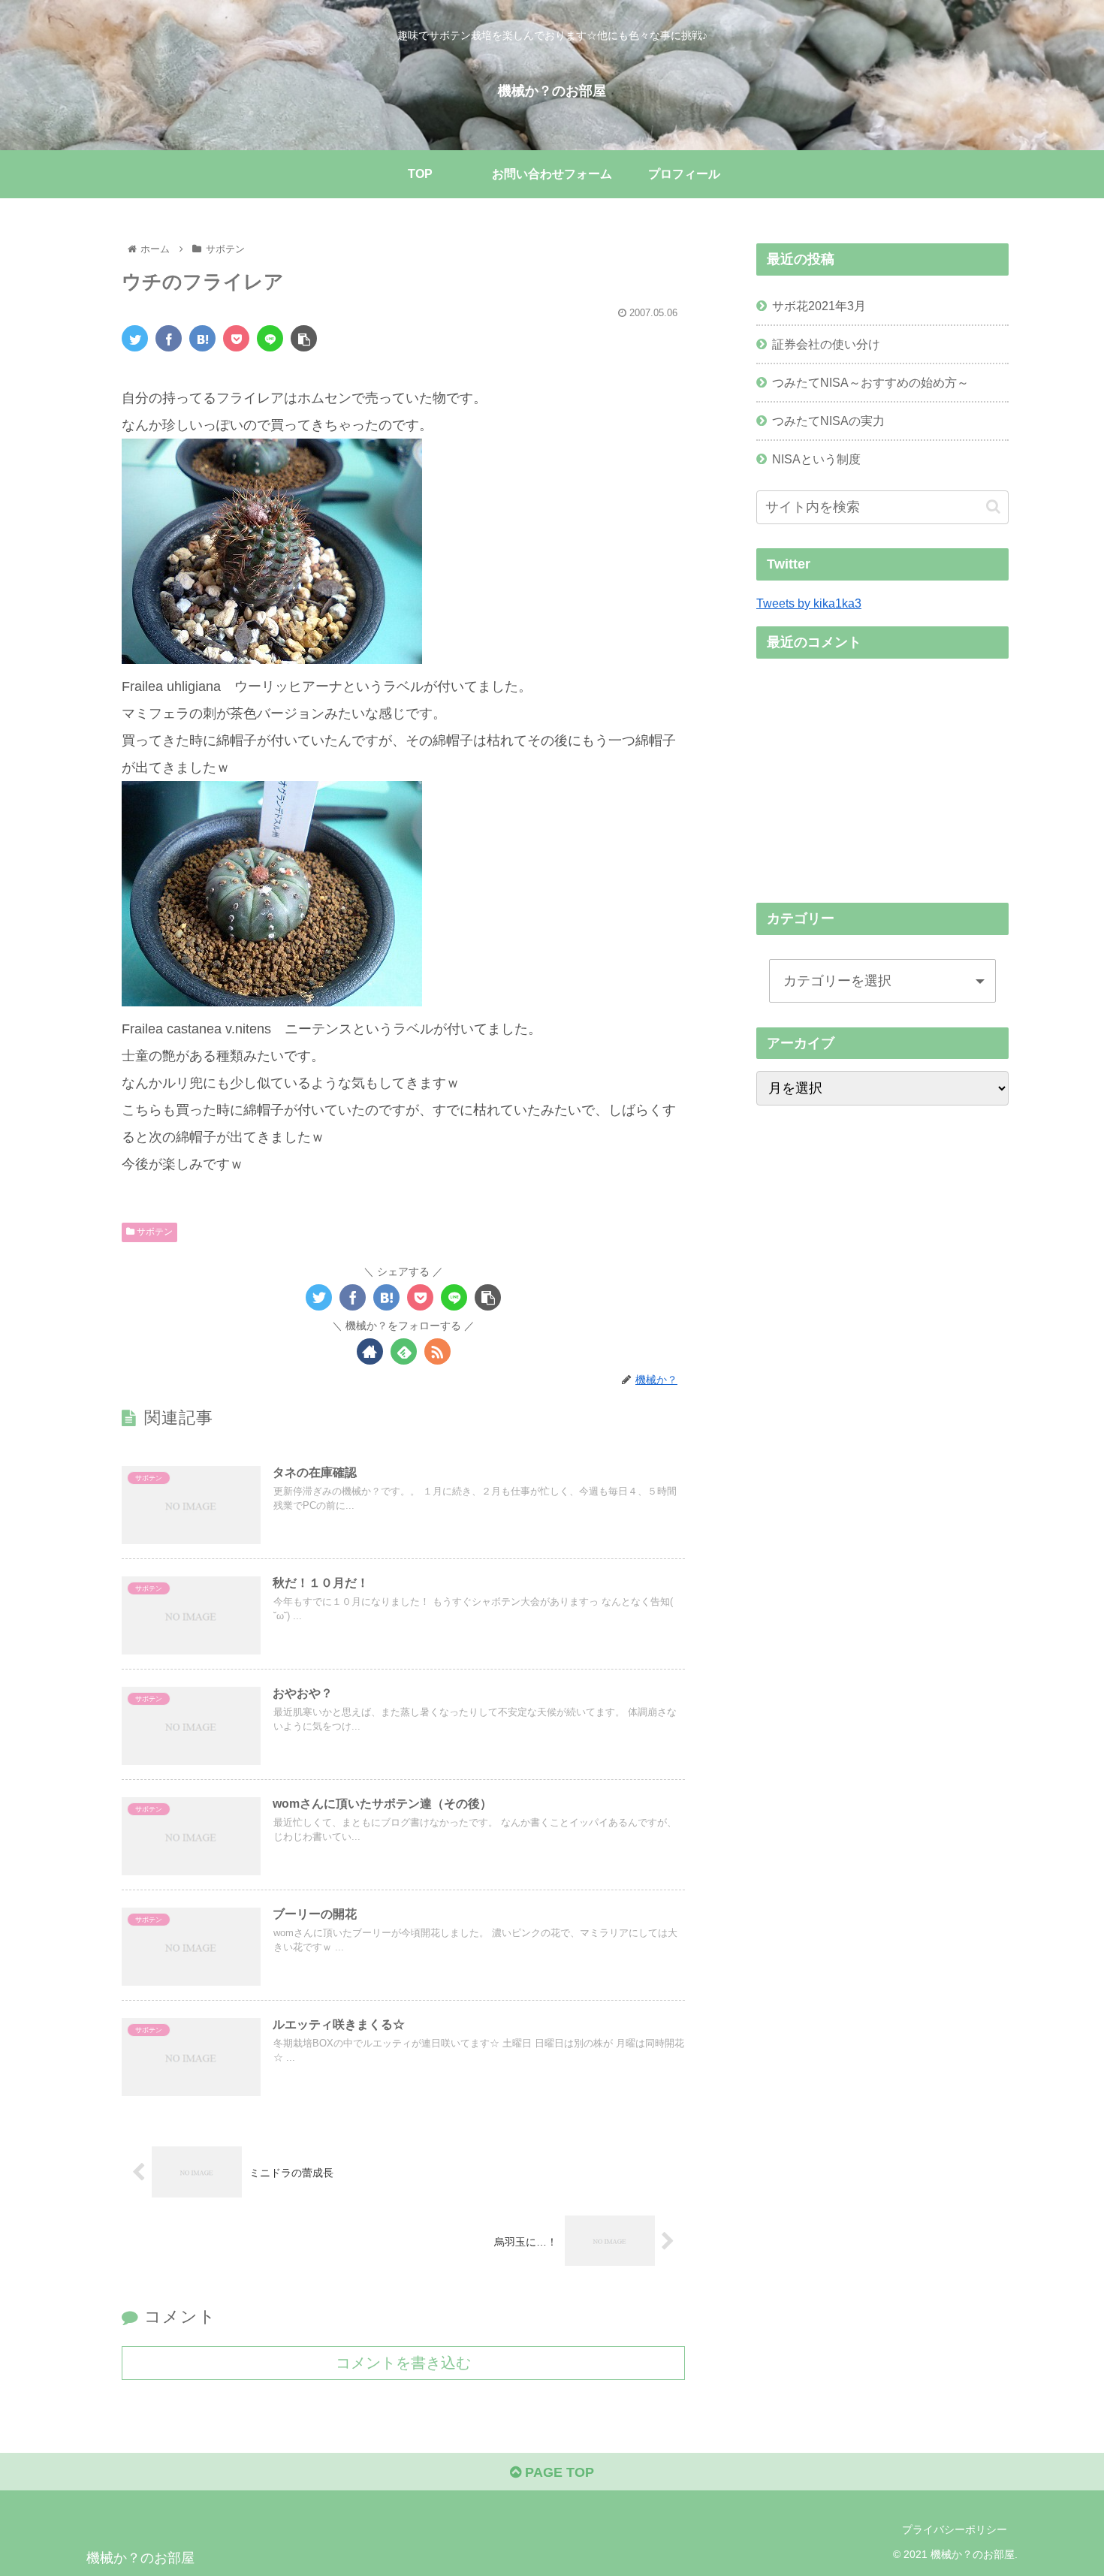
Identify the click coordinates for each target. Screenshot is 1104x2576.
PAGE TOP (558, 2472)
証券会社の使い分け (826, 344)
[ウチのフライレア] (202, 338)
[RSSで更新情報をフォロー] (437, 1351)
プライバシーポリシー (955, 2529)
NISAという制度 (816, 459)
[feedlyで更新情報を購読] (404, 1351)
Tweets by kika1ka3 (809, 603)
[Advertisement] (882, 776)
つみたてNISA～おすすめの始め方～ (870, 382)
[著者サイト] (370, 1351)
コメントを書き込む (403, 2363)
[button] (993, 507)
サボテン (154, 1232)
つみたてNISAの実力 (828, 421)
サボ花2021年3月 (819, 306)
